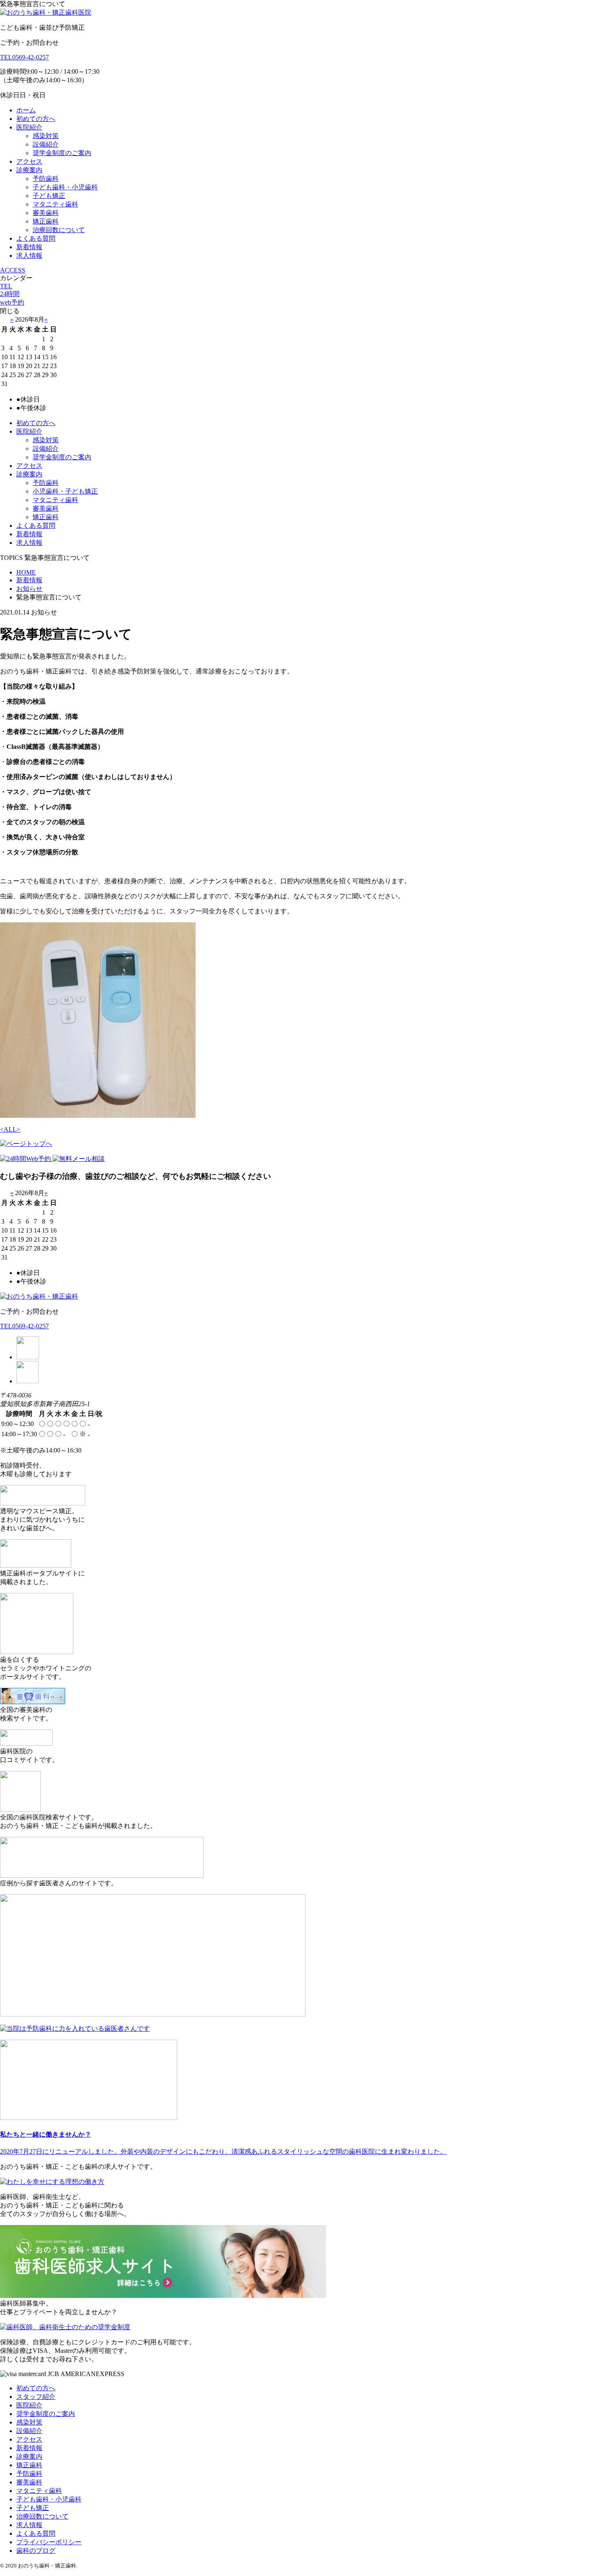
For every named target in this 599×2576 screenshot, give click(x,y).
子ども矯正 (49, 196)
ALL (10, 1129)
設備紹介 (46, 144)
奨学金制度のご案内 (62, 153)
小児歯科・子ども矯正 (65, 491)
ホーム (26, 110)
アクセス (29, 161)
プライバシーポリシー (49, 2542)
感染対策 (46, 136)
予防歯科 (46, 179)
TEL (6, 286)
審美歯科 (46, 213)
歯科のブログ (36, 2551)
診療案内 (29, 170)
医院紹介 (29, 127)
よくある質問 (36, 238)
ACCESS (13, 270)
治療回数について (59, 230)
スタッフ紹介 (36, 2397)
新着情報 (29, 247)
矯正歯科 (46, 221)
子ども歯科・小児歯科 (65, 187)
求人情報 (29, 256)
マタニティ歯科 (55, 204)
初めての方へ (36, 119)
